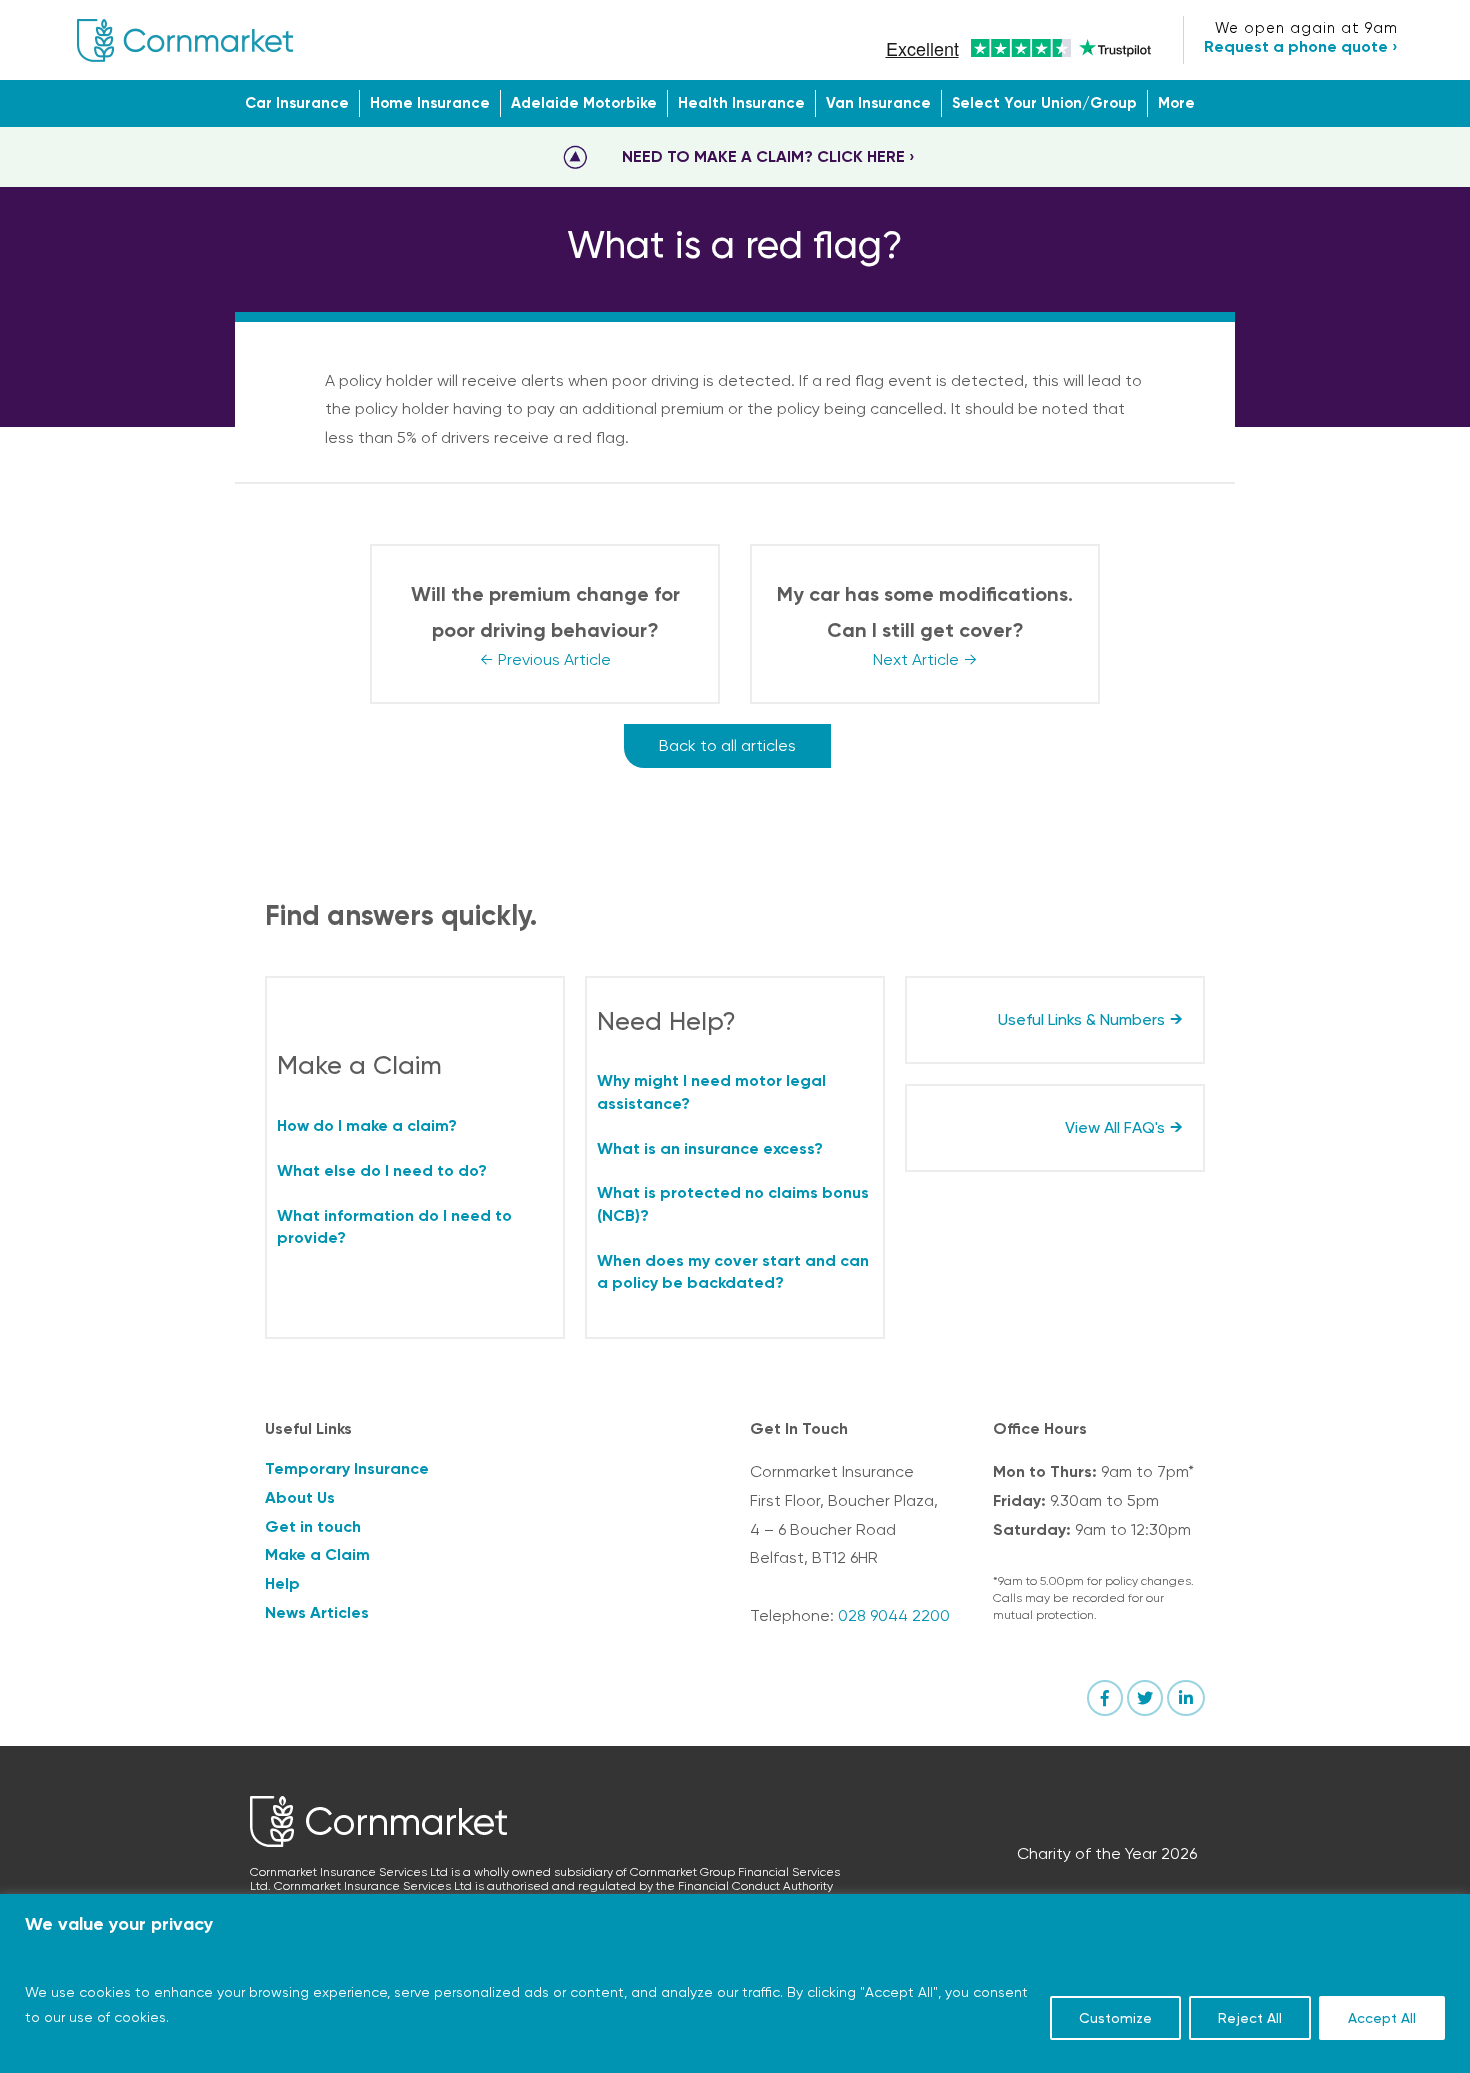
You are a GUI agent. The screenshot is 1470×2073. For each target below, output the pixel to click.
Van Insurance (878, 103)
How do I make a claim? (367, 1125)
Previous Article (554, 659)
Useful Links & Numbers (1081, 1019)
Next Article (916, 659)
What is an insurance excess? (710, 1148)
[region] (735, 1983)
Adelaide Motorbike (584, 103)
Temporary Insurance (347, 1468)
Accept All (1382, 2018)
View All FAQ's (1115, 1127)
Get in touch (313, 1526)
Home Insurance (430, 103)
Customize (1115, 2018)
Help (282, 1583)
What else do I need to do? (382, 1170)
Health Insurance (741, 103)
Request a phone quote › (1301, 46)
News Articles (317, 1612)
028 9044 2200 (894, 1615)
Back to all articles (727, 745)
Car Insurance (297, 103)
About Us (300, 1497)
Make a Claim (317, 1554)
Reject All (1250, 2018)
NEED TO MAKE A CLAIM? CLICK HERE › (768, 156)
